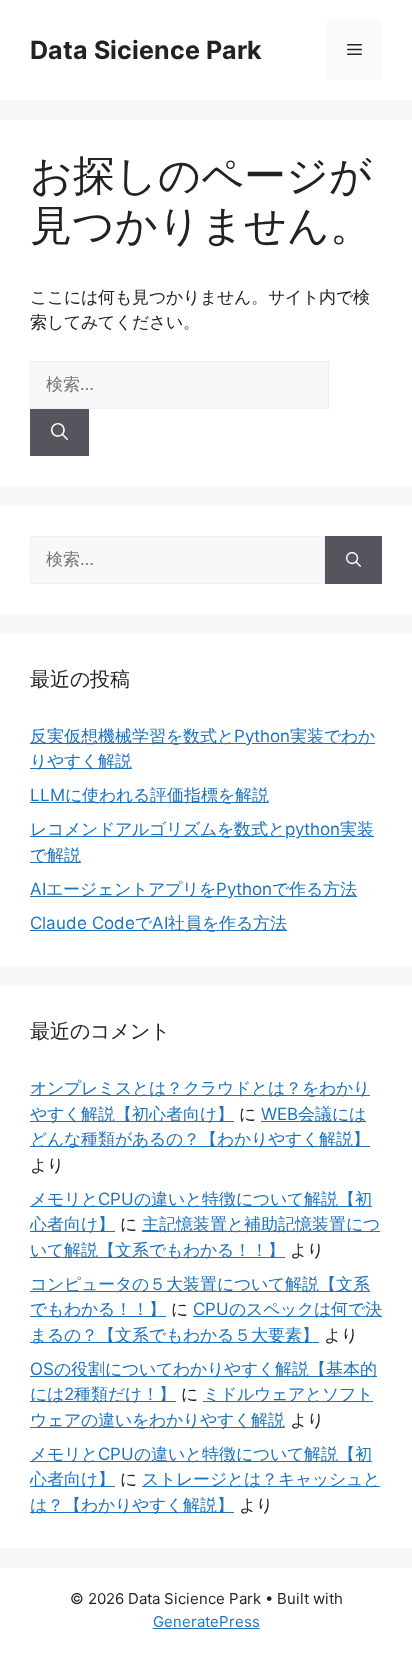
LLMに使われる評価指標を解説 (149, 795)
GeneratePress (206, 1621)
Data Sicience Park (146, 50)
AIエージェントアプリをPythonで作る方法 (193, 889)
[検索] (59, 433)
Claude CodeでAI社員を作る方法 (158, 923)
